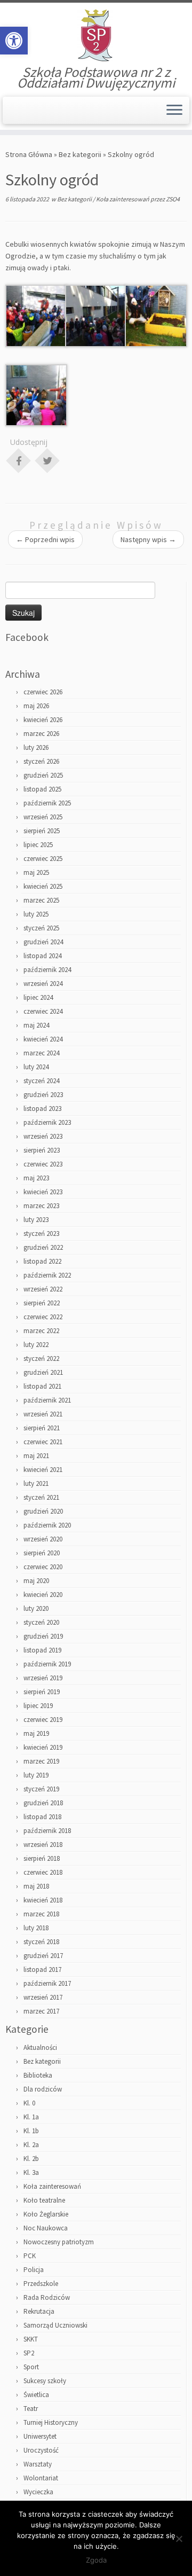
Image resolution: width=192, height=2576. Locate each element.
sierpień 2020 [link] (42, 1553)
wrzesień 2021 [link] (43, 1414)
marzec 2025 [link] (41, 900)
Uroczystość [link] (41, 2450)
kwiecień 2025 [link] (43, 886)
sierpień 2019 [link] (42, 1692)
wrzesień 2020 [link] (43, 1539)
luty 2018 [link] (36, 1928)
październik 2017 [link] (47, 1983)
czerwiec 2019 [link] (43, 1720)
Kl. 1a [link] (31, 2117)
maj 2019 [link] (36, 1733)
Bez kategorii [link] (80, 154)
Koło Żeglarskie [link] (46, 2214)
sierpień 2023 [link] (42, 1150)
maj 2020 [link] (36, 1581)
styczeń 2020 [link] (41, 1622)
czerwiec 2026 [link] (43, 692)
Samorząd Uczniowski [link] (55, 2325)
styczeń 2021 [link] (41, 1497)
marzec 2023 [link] (41, 1206)
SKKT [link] (31, 2339)
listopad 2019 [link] (42, 1650)
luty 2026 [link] (36, 747)
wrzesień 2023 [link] (43, 1136)
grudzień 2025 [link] (43, 775)
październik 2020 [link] (47, 1525)
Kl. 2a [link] (31, 2145)
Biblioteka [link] (38, 2075)
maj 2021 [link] (36, 1456)
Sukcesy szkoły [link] (45, 2381)
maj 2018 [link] (36, 1886)
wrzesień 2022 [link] (43, 1289)
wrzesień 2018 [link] (43, 1845)
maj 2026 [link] (36, 706)
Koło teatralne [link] (44, 2200)
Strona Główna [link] (29, 154)
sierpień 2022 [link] (42, 1303)
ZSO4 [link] (173, 199)
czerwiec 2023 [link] (43, 1164)
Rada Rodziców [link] (47, 2297)
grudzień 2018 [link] (43, 1803)
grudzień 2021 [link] (43, 1372)
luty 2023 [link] (36, 1220)
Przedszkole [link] (41, 2284)
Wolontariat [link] (41, 2478)
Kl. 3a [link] (31, 2172)
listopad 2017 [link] (42, 1970)
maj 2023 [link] (36, 1178)
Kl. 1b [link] (31, 2131)
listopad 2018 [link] (42, 1817)
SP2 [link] (29, 2353)
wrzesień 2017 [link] (43, 1997)
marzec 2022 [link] (41, 1331)
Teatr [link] (31, 2409)
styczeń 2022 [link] (41, 1359)
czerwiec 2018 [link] (43, 1872)
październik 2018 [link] (47, 1831)
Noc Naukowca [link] (46, 2228)
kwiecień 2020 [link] (43, 1595)
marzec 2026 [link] (41, 734)
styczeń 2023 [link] (41, 1234)
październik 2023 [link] (47, 1122)
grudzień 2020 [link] (43, 1511)
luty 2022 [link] (36, 1345)
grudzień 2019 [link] (43, 1636)
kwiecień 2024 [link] (43, 1039)
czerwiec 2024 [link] (43, 1011)
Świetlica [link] (36, 2395)
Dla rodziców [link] (43, 2089)
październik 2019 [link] (47, 1664)
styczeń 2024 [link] (41, 1081)
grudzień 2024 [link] (43, 942)
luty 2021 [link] (36, 1483)
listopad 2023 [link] (42, 1109)
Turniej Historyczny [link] (51, 2422)
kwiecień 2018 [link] (43, 1900)
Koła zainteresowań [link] (123, 199)
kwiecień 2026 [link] (43, 720)
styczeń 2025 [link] (41, 928)
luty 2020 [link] (36, 1608)
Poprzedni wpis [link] (45, 539)
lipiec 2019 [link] (38, 1706)
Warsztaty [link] (38, 2464)
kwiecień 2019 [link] (43, 1747)
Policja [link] (34, 2270)
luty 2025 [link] (36, 914)
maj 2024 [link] (36, 1025)
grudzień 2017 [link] (43, 1956)
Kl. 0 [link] (29, 2103)
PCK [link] (30, 2256)
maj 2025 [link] (36, 872)
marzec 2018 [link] (41, 1914)
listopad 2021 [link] (42, 1386)
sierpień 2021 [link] (42, 1428)
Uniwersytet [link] (40, 2436)
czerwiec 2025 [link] (43, 859)
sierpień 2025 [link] (42, 831)
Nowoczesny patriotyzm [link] (59, 2242)
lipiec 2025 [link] (38, 845)
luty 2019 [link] (36, 1775)
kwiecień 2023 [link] (43, 1192)
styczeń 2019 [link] (41, 1789)
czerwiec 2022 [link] (43, 1317)
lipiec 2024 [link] (38, 997)
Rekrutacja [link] (39, 2311)
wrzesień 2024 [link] (43, 984)
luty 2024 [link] (36, 1067)
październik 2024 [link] (47, 970)
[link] (14, 41)
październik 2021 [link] (47, 1400)
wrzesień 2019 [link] (43, 1678)
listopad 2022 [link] (42, 1261)
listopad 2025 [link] (42, 789)
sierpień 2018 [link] (42, 1858)
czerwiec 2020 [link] (43, 1567)
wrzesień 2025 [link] (43, 817)
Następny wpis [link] (148, 539)
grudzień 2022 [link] (43, 1247)
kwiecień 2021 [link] (43, 1470)
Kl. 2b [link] (31, 2159)
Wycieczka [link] (38, 2492)
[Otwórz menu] (174, 111)
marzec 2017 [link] (41, 2011)
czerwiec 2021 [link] (43, 1442)
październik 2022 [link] (47, 1275)
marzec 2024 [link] (41, 1053)
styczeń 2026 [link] (41, 761)
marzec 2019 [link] (41, 1761)
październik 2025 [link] (47, 803)
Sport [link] (31, 2367)
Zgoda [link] (96, 2560)
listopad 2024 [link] (42, 956)
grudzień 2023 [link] (43, 1095)
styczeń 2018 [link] (41, 1942)
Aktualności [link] (40, 2048)
